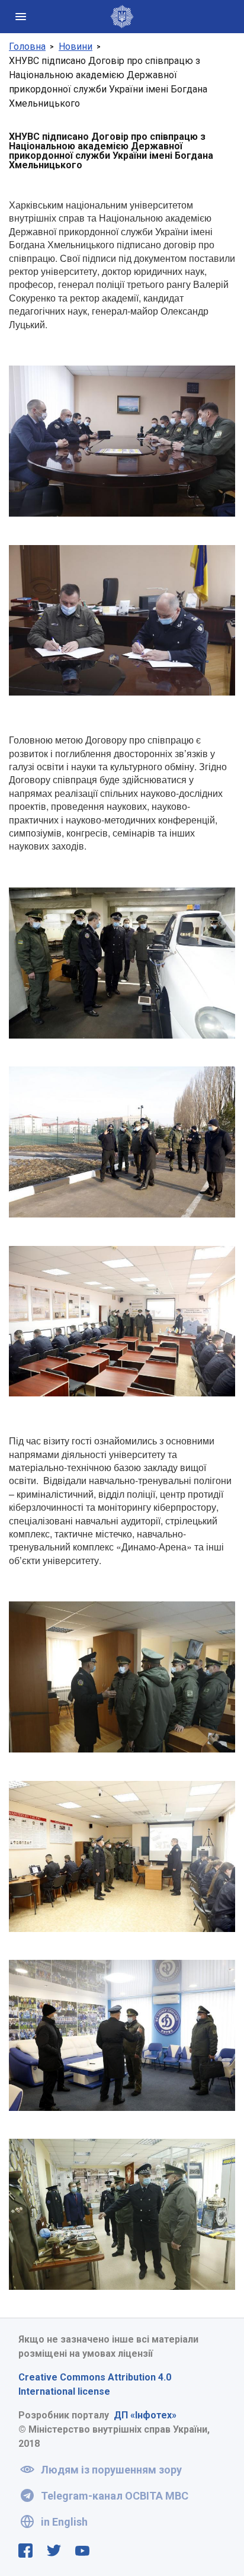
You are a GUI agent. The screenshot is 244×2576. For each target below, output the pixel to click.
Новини (76, 47)
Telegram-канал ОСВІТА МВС (115, 2496)
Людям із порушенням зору (111, 2470)
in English (64, 2522)
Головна (27, 47)
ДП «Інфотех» (145, 2415)
